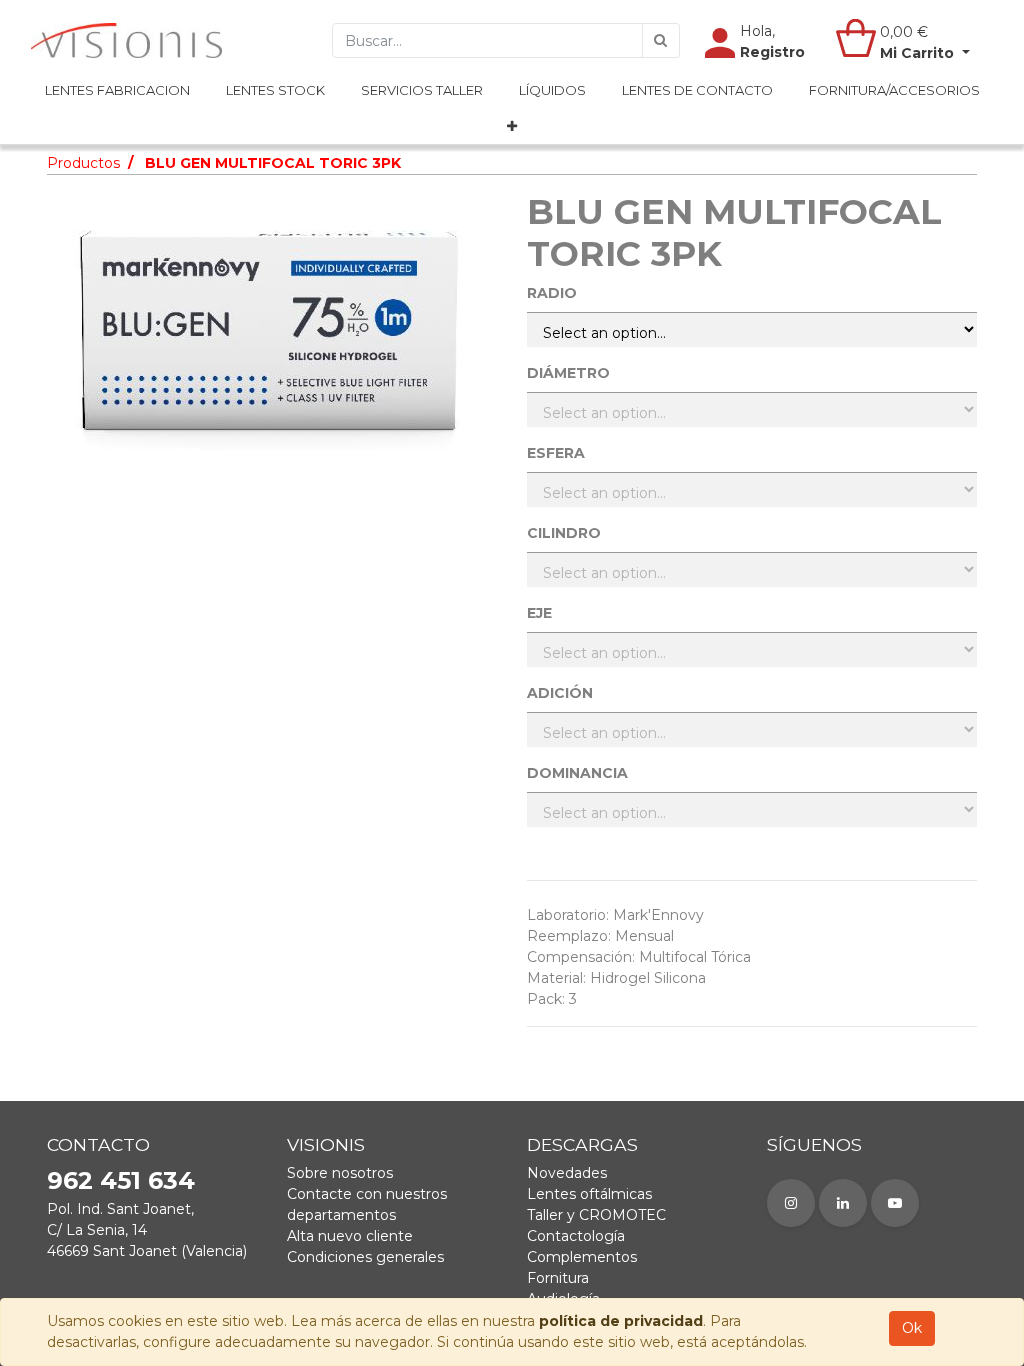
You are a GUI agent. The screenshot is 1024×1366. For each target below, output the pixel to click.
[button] (512, 127)
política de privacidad (621, 1321)
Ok (912, 1328)
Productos (83, 163)
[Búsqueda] (661, 40)
